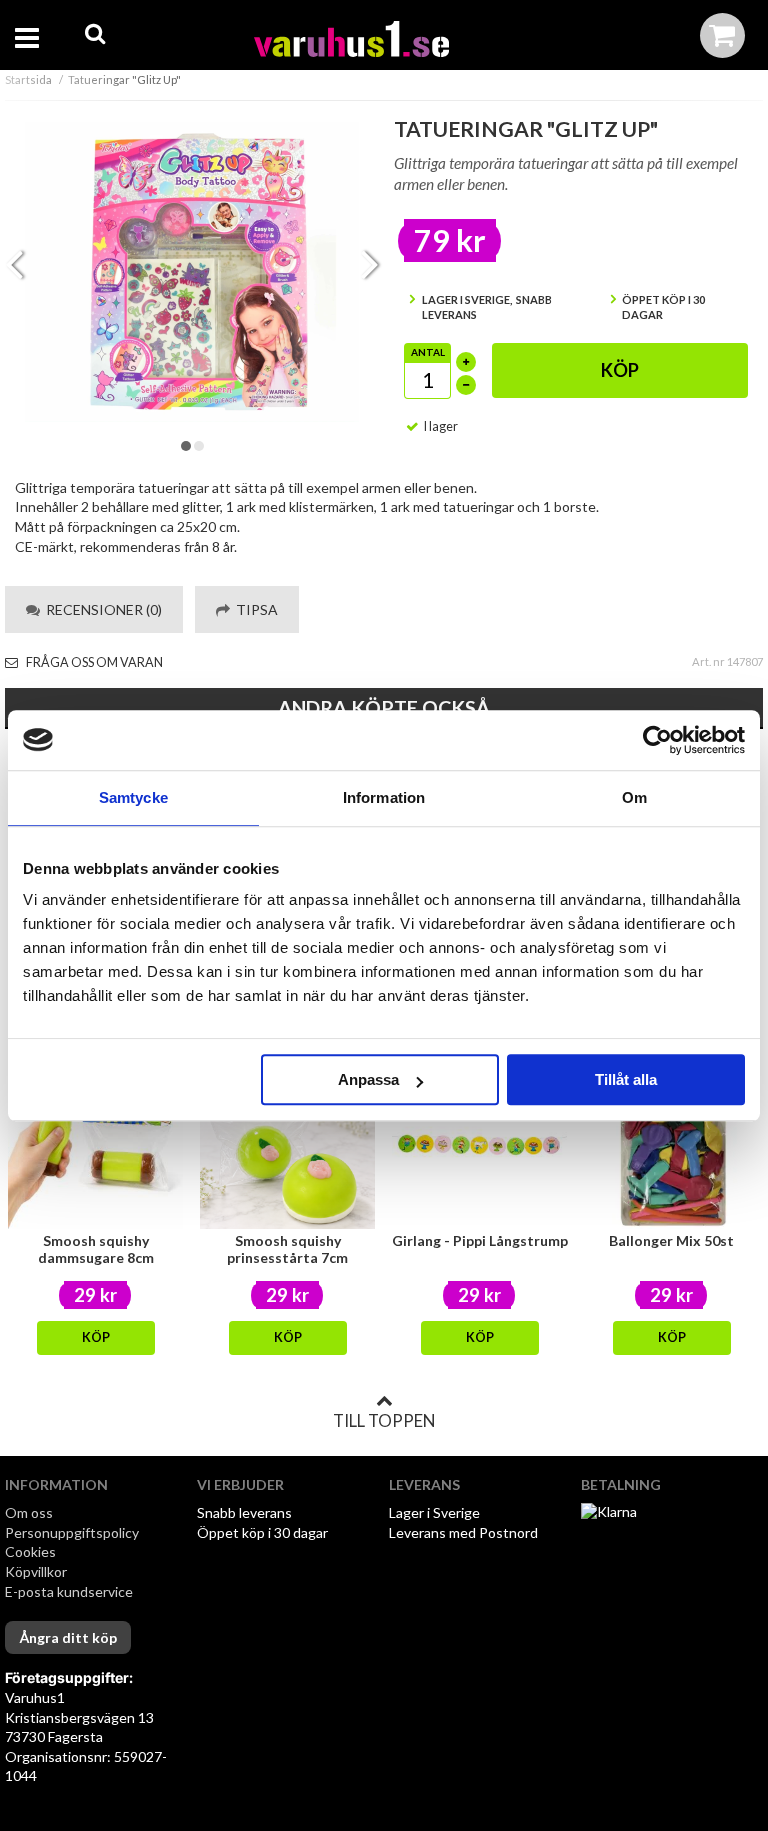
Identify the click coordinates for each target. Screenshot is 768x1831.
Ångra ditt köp (68, 1637)
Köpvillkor (36, 1571)
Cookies (30, 1551)
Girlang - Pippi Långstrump (480, 1240)
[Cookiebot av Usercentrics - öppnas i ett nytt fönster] (657, 740)
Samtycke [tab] (133, 797)
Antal (428, 352)
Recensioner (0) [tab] (101, 609)
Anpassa (368, 1079)
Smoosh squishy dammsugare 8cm (96, 1249)
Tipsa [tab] (254, 609)
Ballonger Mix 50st (671, 1240)
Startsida (28, 79)
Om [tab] (634, 797)
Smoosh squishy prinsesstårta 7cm (287, 1249)
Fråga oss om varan (93, 662)
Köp (620, 370)
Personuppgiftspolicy (72, 1532)
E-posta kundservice (70, 1591)
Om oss (29, 1512)
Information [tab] (384, 797)
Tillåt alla (626, 1079)
